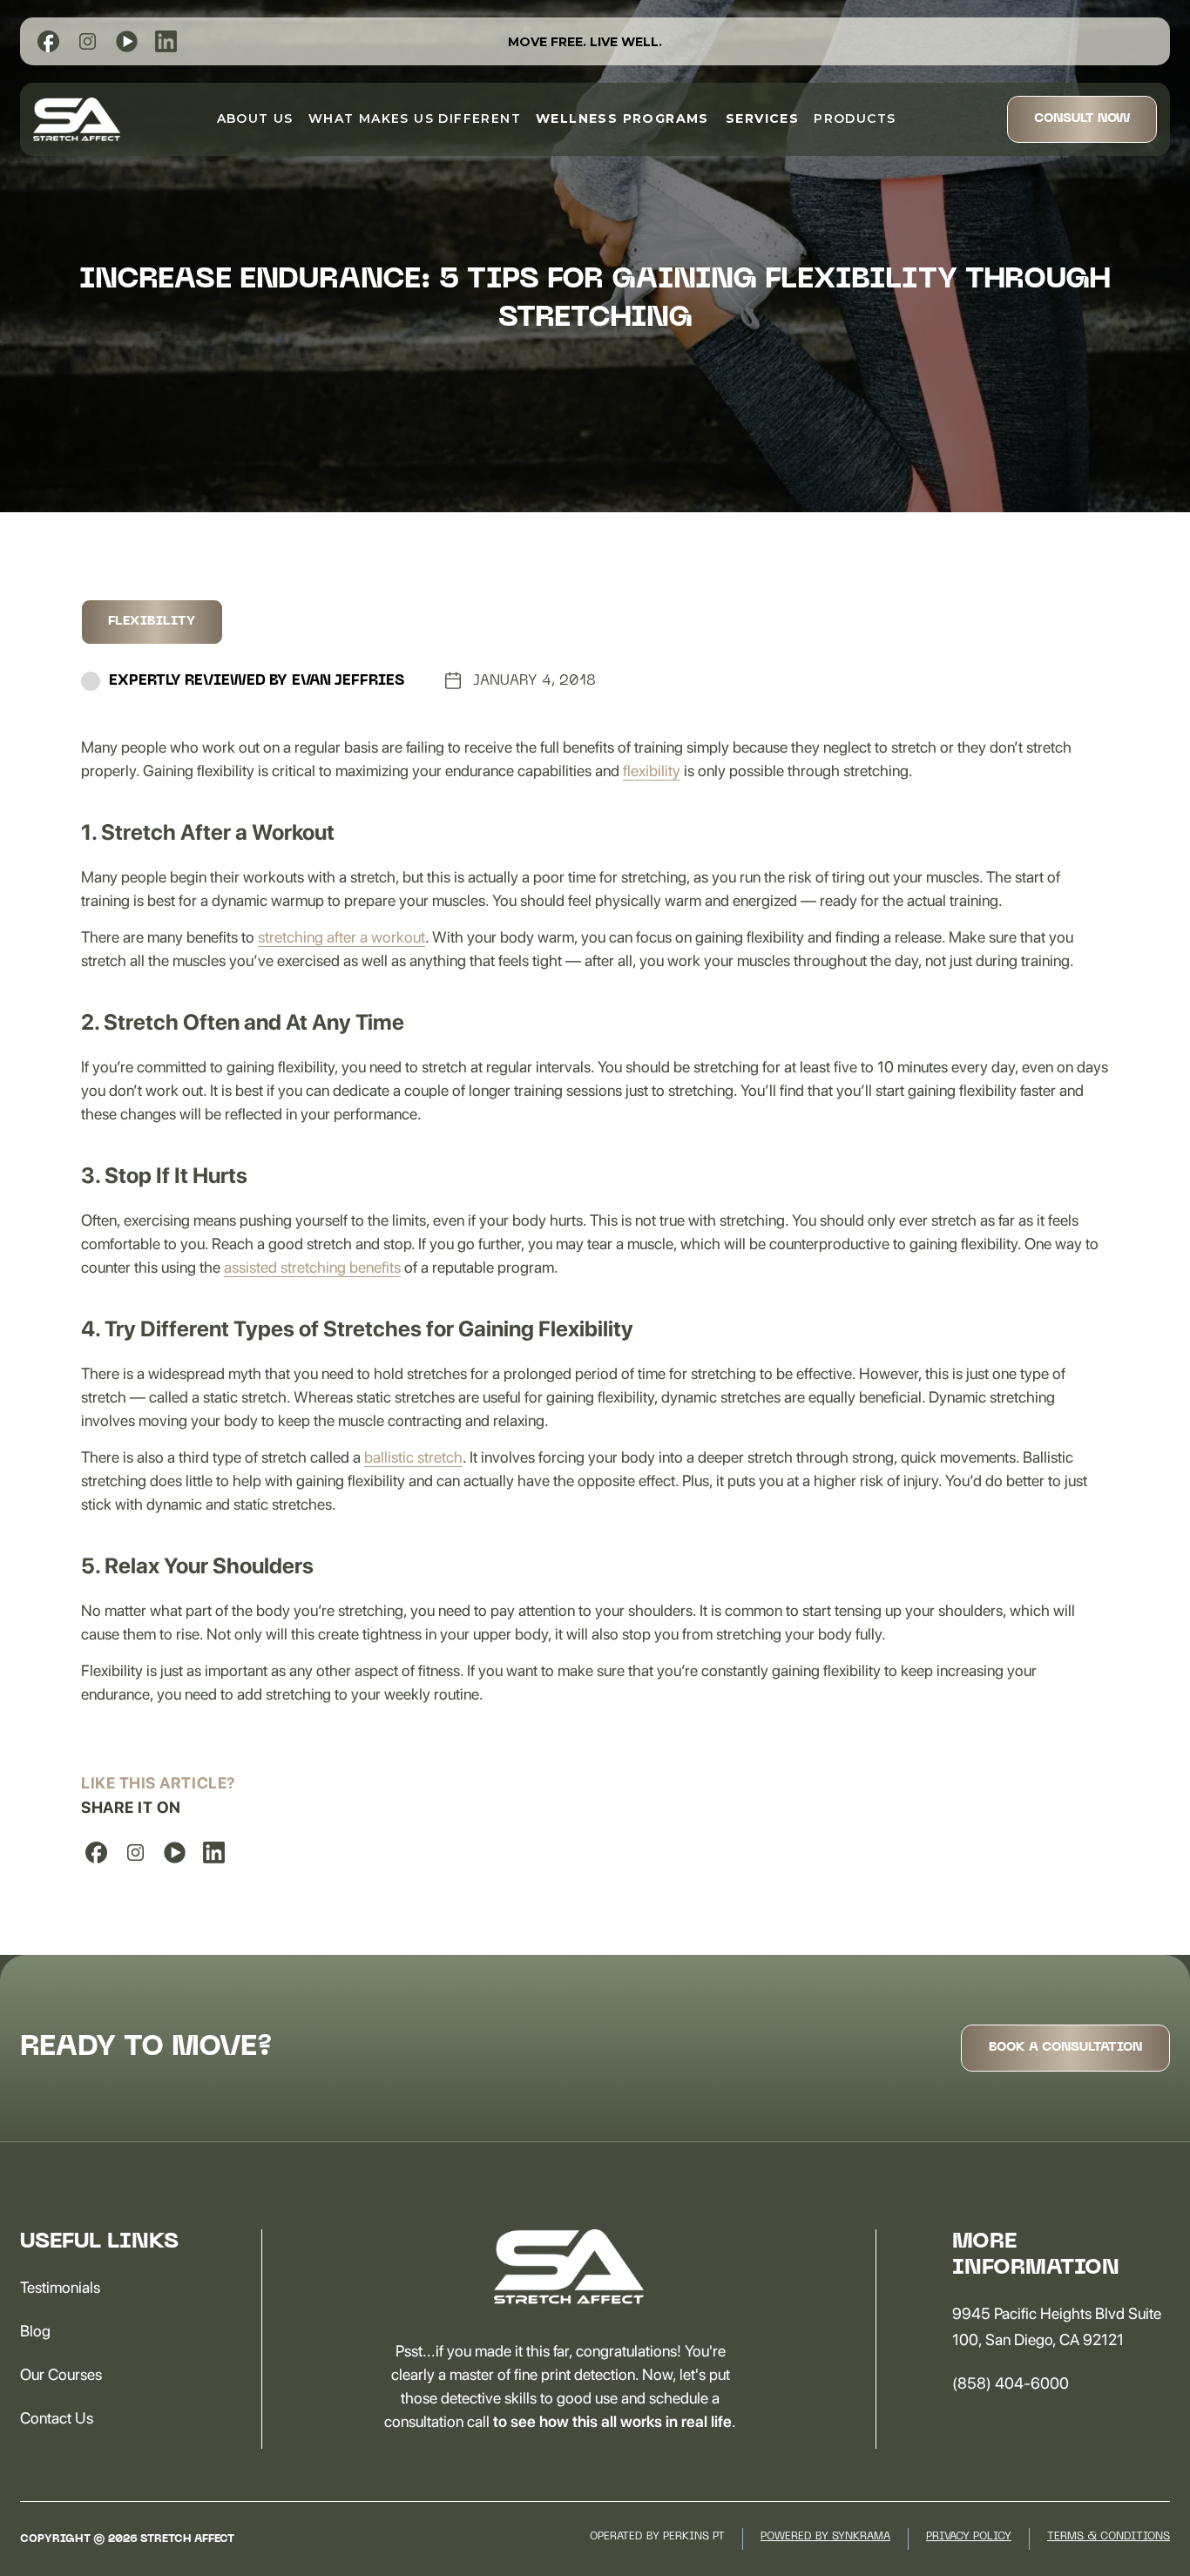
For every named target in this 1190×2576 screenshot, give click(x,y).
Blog (35, 2331)
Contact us (57, 2418)
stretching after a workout (341, 937)
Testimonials (60, 2287)
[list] (48, 41)
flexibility (652, 771)
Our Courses (61, 2374)
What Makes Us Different (415, 118)
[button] (622, 118)
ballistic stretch (413, 1457)
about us (255, 118)
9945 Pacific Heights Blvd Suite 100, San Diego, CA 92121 (1057, 2326)
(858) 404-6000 (1011, 2383)
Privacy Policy (969, 2537)
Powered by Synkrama (825, 2537)
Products (855, 118)
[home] (77, 119)
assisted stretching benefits (312, 1267)
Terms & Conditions (1109, 2537)
